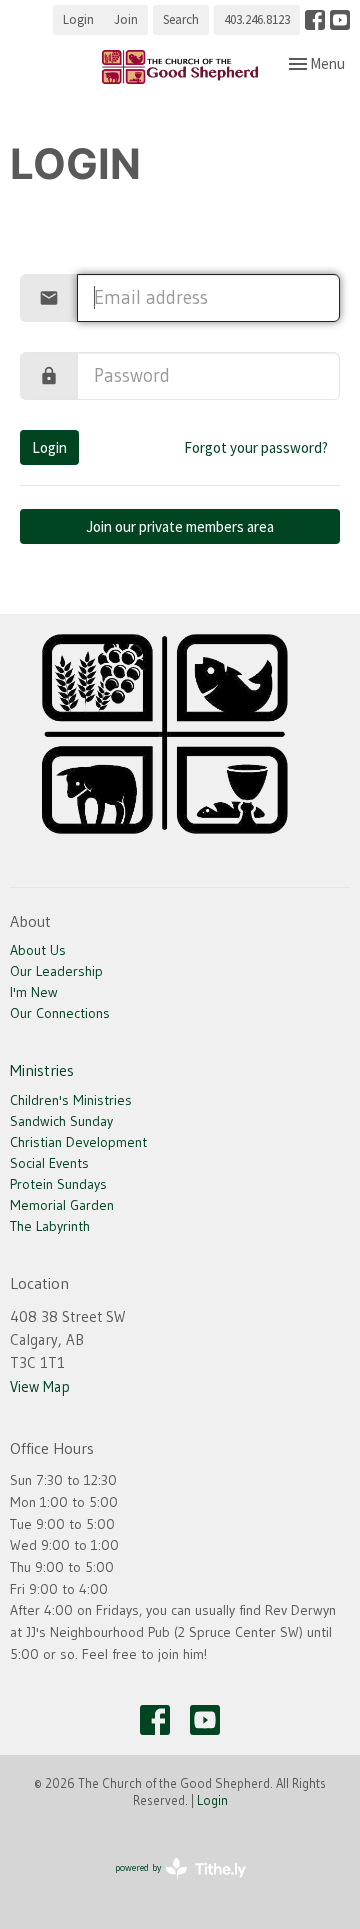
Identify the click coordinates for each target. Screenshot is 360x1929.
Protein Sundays (58, 1184)
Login (78, 19)
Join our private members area (180, 526)
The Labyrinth (50, 1226)
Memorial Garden (62, 1205)
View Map (40, 1386)
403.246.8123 (257, 19)
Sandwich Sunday (61, 1121)
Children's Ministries (71, 1100)
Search (181, 19)
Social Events (49, 1163)
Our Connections (60, 1013)
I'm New (34, 992)
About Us (38, 950)
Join (126, 19)
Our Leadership (56, 971)
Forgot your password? (256, 447)
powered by (167, 1884)
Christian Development (78, 1142)
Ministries (42, 1070)
